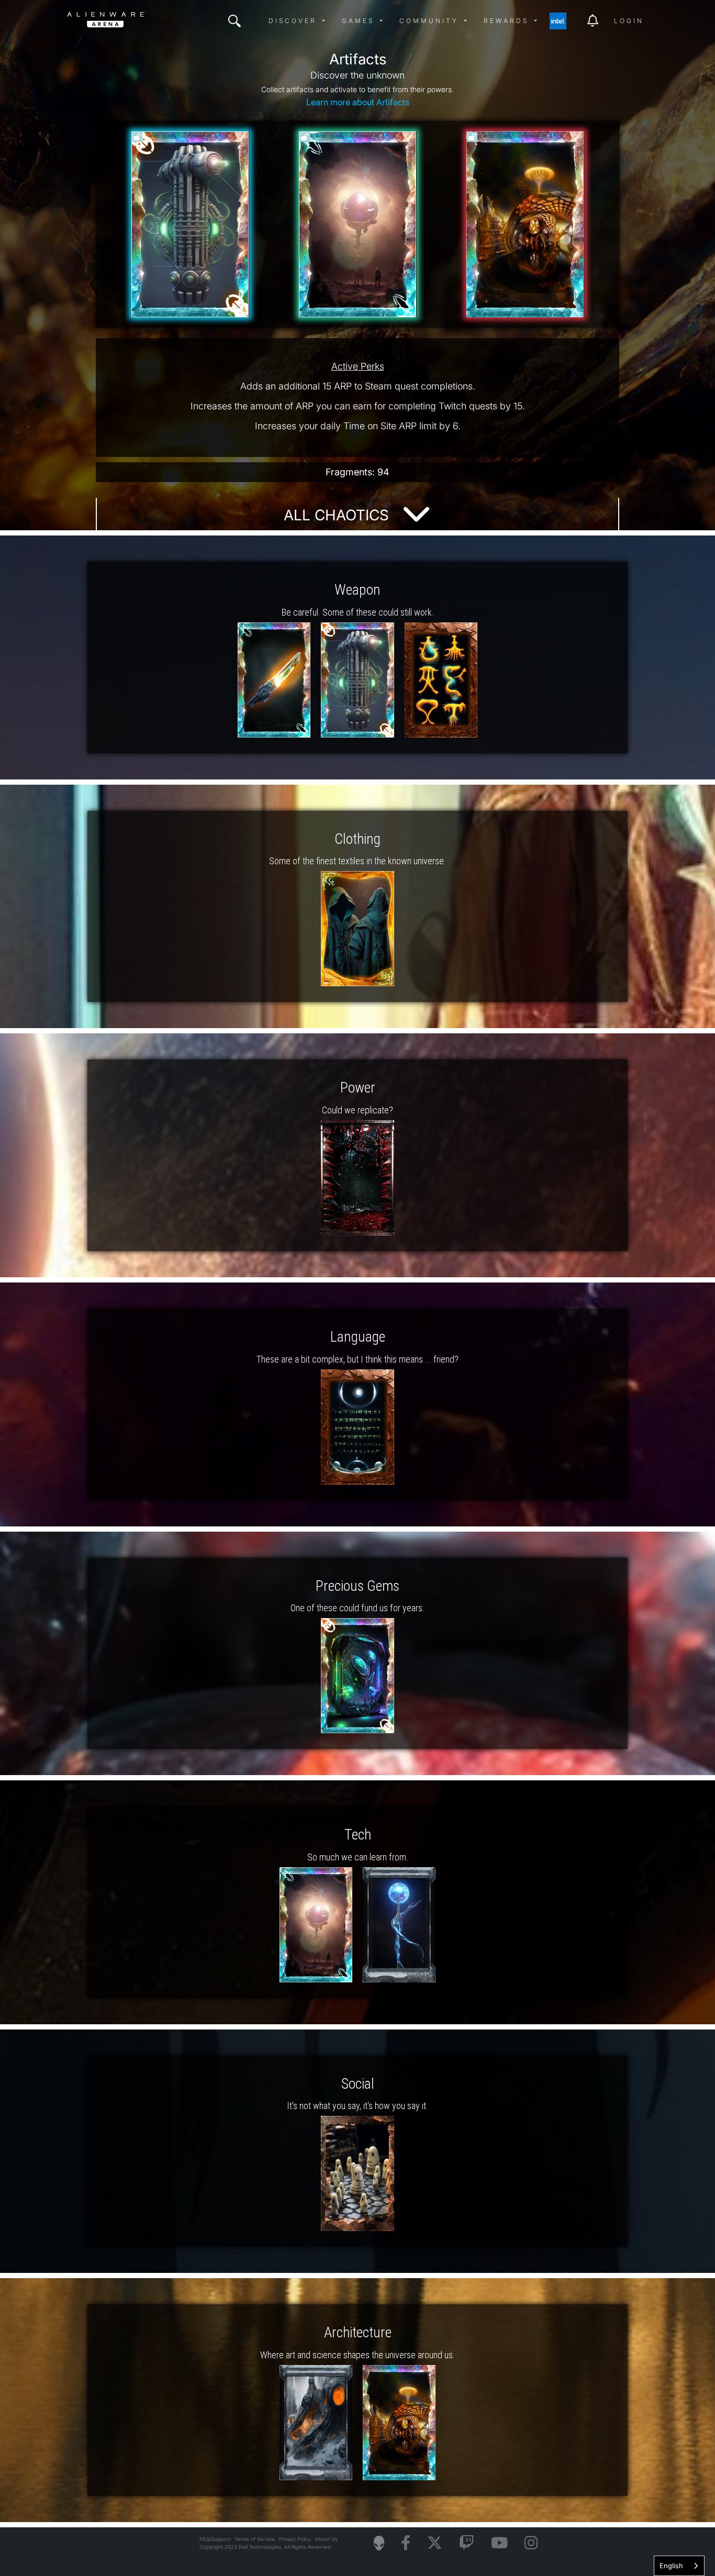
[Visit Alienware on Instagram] (531, 2543)
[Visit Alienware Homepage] (379, 2543)
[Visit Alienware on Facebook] (406, 2543)
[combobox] (679, 2566)
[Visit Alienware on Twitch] (467, 2543)
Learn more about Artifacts (358, 102)
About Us (326, 2539)
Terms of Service (255, 2539)
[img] (234, 21)
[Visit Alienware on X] (435, 2543)
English (671, 2566)
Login (629, 21)
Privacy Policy (295, 2539)
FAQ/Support (215, 2539)
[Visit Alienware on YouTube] (499, 2543)
